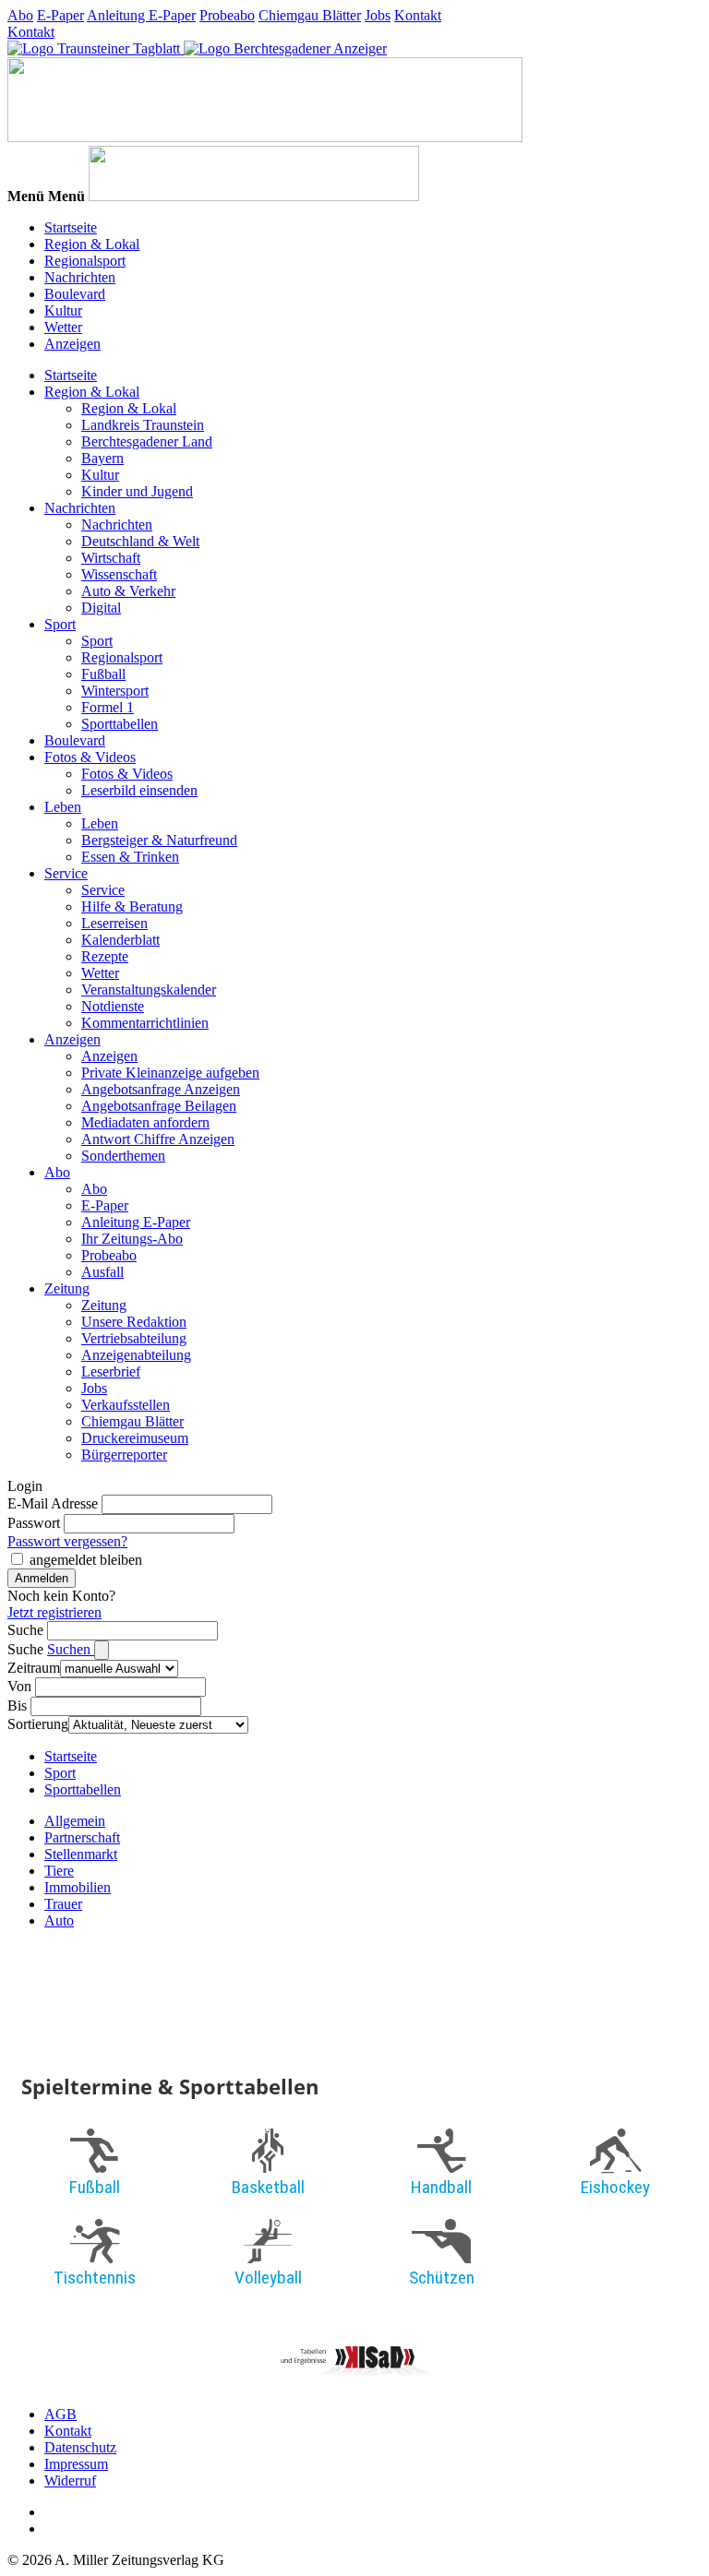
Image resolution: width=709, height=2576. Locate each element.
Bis (17, 1705)
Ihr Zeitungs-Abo (132, 1239)
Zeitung (67, 1288)
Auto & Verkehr (128, 591)
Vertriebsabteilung (134, 1338)
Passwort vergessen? (67, 1541)
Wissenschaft (119, 574)
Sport (60, 624)
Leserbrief (111, 1371)
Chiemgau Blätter (310, 15)
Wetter (63, 327)
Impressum (76, 2464)
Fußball (103, 674)
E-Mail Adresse (53, 1503)
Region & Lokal (92, 244)
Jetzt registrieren (54, 1612)
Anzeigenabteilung (136, 1355)
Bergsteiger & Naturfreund (159, 840)
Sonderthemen (123, 1156)
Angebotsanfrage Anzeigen (161, 1089)
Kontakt (418, 15)
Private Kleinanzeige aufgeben (170, 1073)
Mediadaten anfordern (145, 1122)
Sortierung (38, 1724)
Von (19, 1686)
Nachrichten (80, 277)
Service (66, 873)
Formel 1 (108, 707)
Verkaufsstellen (126, 1405)
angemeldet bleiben (86, 1560)
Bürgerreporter (124, 1455)
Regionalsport (85, 261)
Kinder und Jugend (137, 491)
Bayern (102, 458)
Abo (20, 15)
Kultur (63, 310)
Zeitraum (34, 1668)
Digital (101, 608)
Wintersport (115, 691)
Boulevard (75, 294)
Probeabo (227, 15)
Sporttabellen (120, 724)
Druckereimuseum (135, 1438)
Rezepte (105, 956)
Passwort (34, 1523)
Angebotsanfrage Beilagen (159, 1106)
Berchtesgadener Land (147, 441)
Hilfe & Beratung (132, 906)
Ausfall (102, 1272)
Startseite (71, 227)
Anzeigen (72, 344)
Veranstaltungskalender (149, 990)
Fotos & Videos (90, 757)
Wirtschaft (111, 558)
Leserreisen (114, 923)
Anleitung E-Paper (141, 15)
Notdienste (113, 1006)
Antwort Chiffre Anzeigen (158, 1139)
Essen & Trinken (130, 857)
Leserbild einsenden (139, 790)
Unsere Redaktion (134, 1322)
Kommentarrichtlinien (145, 1023)
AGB (60, 2414)
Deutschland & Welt (140, 541)
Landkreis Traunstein (143, 425)
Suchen (71, 1649)
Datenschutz (80, 2447)
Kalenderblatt (120, 940)
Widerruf (70, 2481)
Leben (63, 807)
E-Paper (60, 15)
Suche (25, 1630)
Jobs (378, 15)
